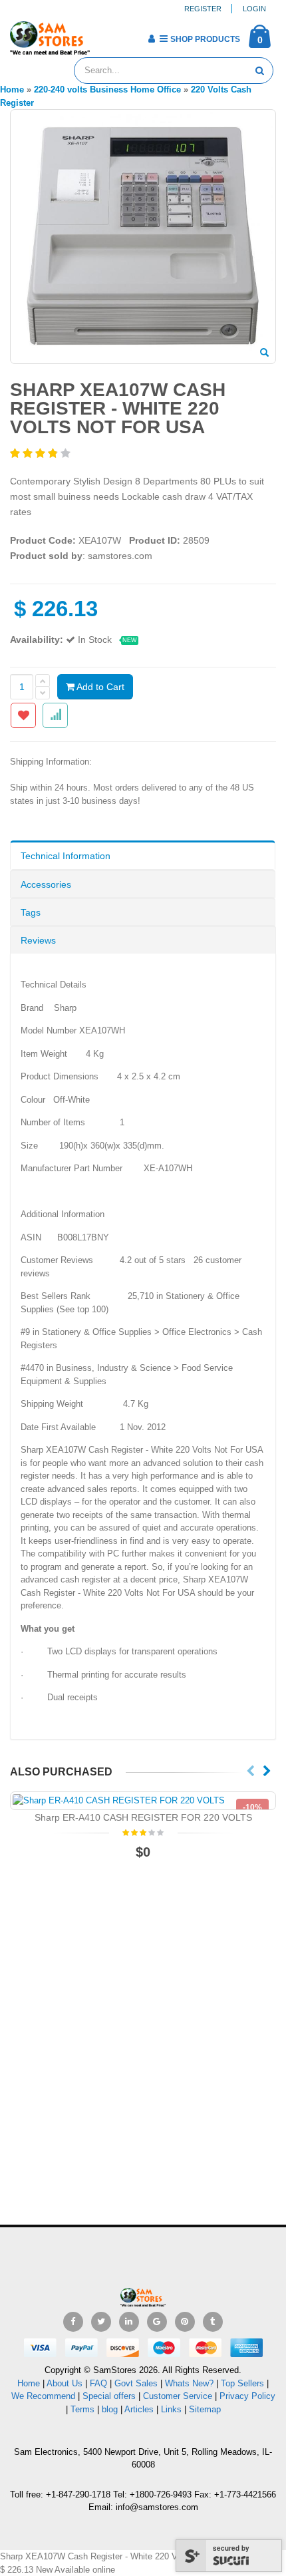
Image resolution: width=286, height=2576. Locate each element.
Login (254, 9)
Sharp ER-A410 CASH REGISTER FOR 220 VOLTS (143, 1817)
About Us (65, 2383)
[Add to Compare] (55, 715)
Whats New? (189, 2383)
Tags (31, 912)
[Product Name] (143, 1801)
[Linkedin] (129, 2322)
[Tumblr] (213, 2322)
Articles (139, 2409)
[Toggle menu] (105, 35)
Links (171, 2409)
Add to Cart (99, 687)
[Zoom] (264, 353)
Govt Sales (136, 2383)
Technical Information (66, 856)
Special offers (109, 2396)
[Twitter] (101, 2322)
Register (203, 9)
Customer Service (178, 2396)
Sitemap (205, 2409)
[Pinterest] (185, 2322)
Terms (84, 2409)
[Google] (157, 2322)
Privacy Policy (247, 2396)
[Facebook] (73, 2322)
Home (29, 2383)
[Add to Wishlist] (23, 715)
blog (110, 2409)
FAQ (98, 2383)
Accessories (46, 884)
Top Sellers (242, 2383)
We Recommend (43, 2396)
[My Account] (151, 39)
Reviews (38, 940)
